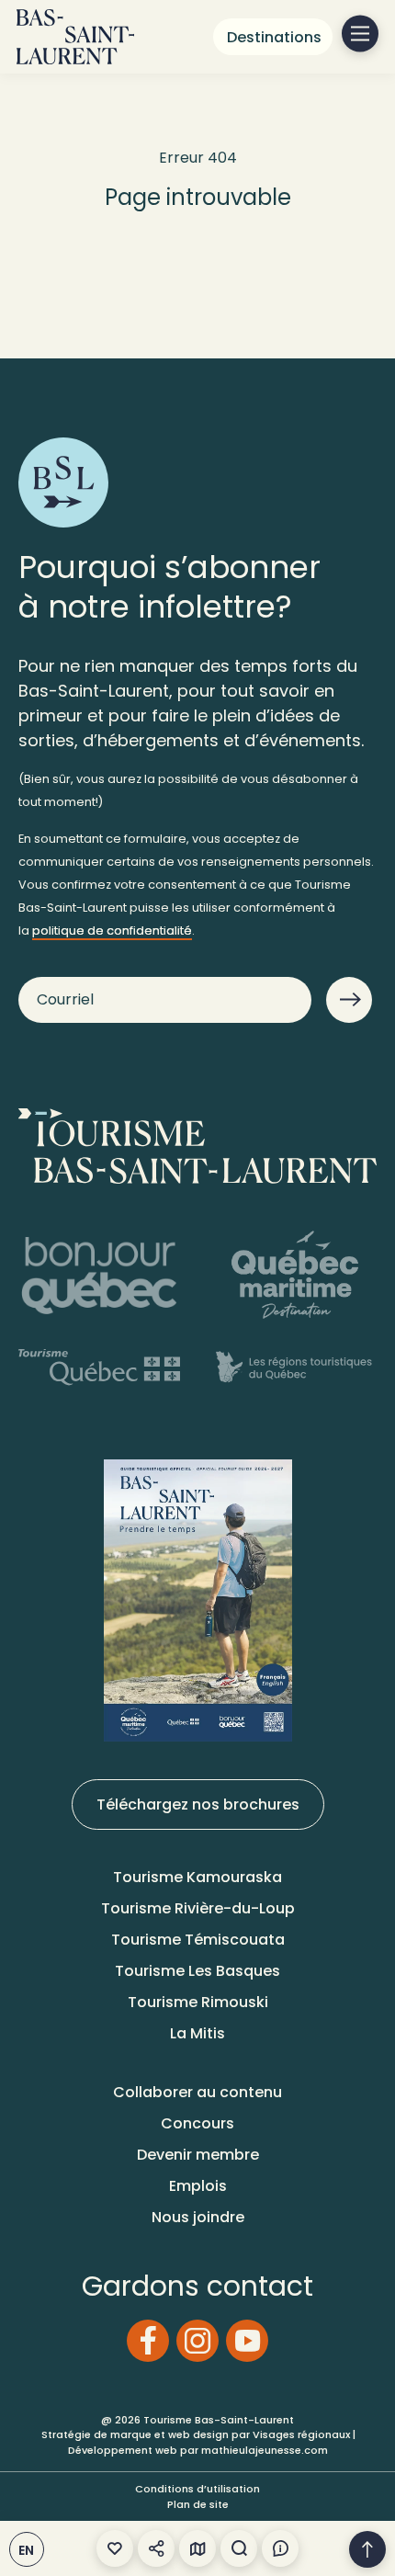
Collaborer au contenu (197, 2092)
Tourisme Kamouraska (197, 1877)
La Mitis (197, 2033)
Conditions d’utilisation (197, 2489)
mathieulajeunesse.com (265, 2450)
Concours (197, 2123)
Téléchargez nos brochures (198, 1804)
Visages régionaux (301, 2434)
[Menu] (360, 34)
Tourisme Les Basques (197, 1971)
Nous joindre (198, 2217)
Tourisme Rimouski (198, 2002)
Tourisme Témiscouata (198, 1940)
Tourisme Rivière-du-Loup (198, 1908)
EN (27, 2550)
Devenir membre (198, 2155)
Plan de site (198, 2504)
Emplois (198, 2186)
